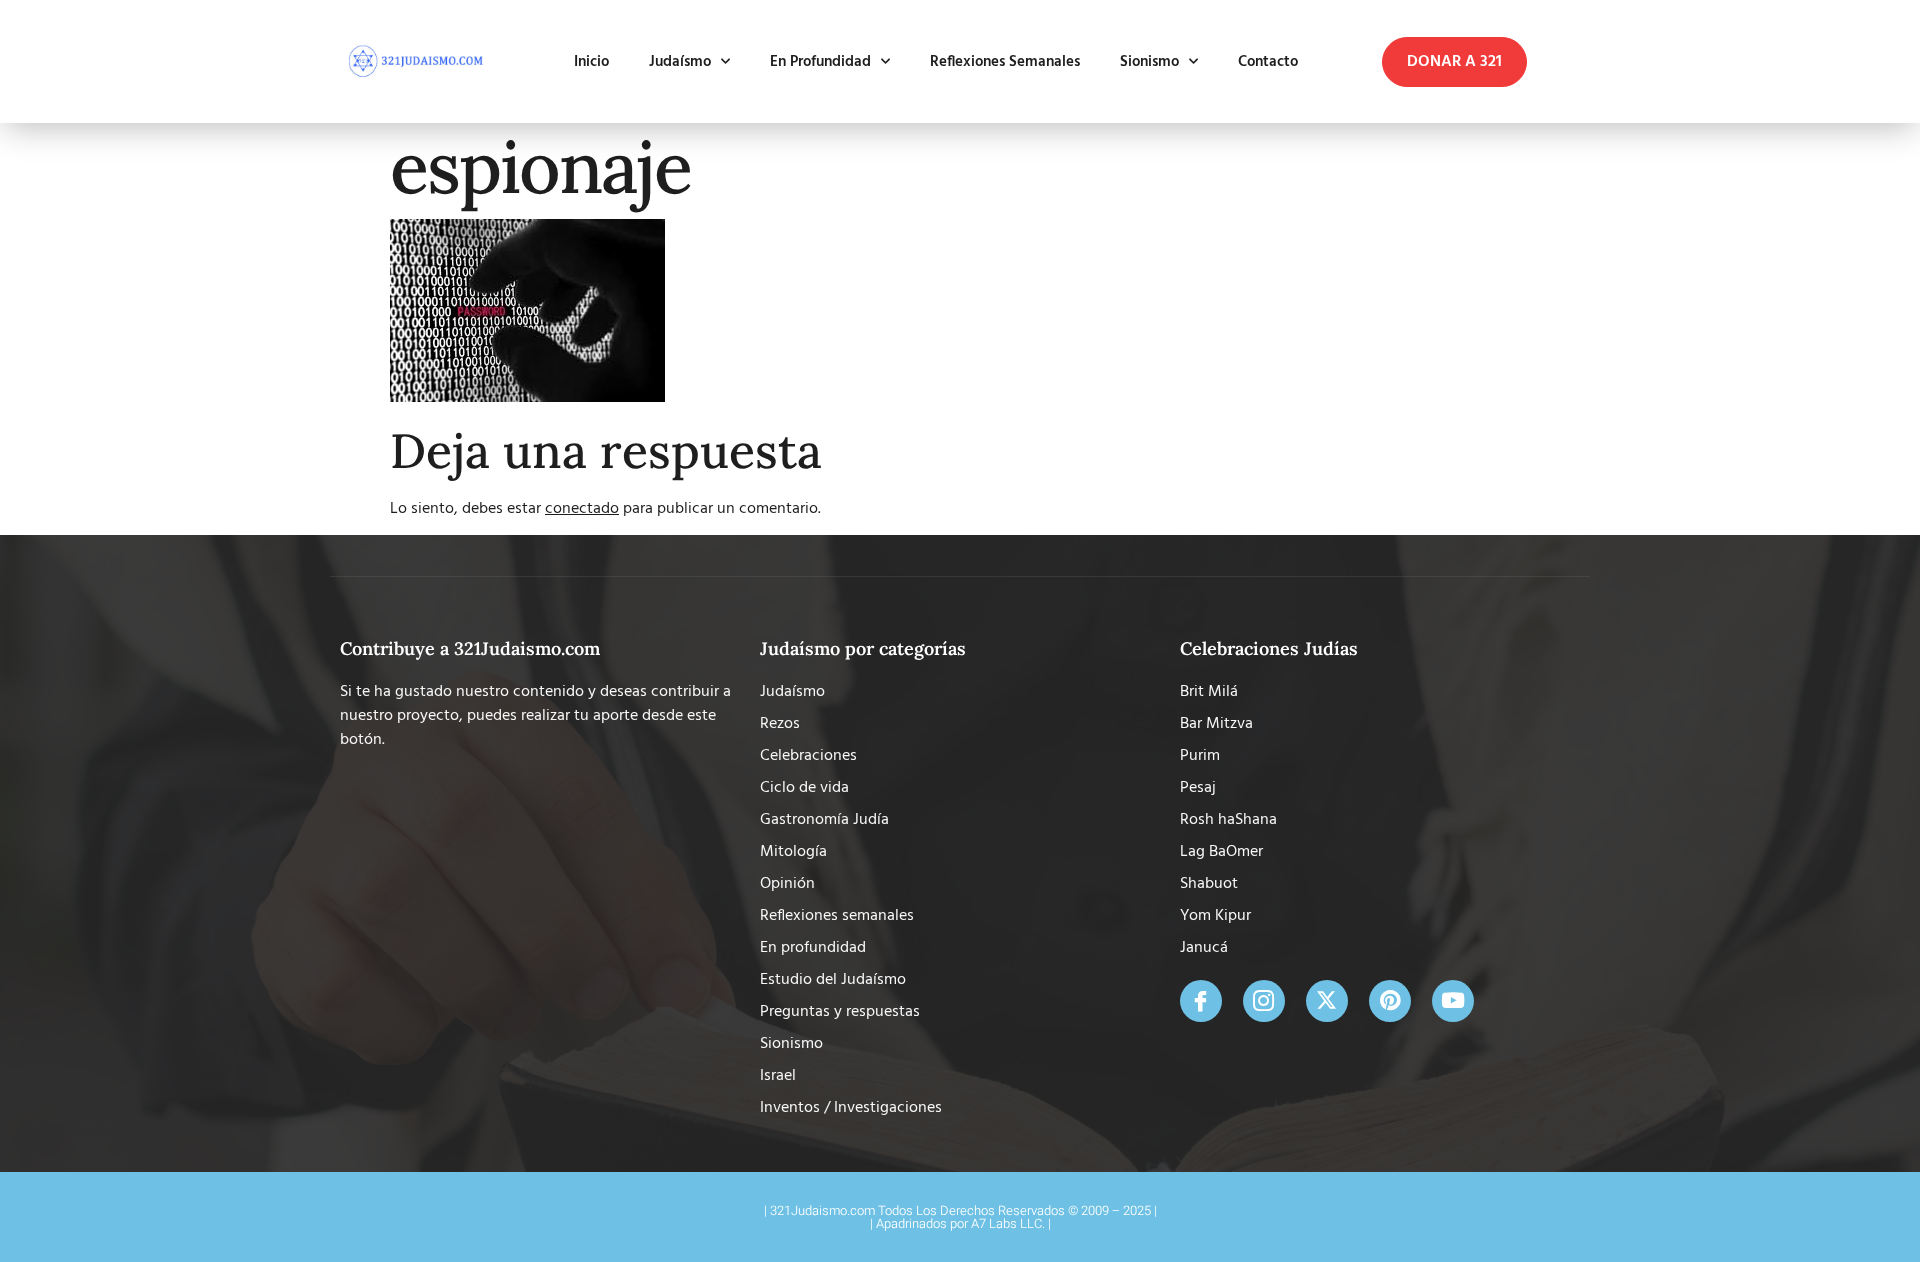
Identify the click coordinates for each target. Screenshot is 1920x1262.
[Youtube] (1453, 1001)
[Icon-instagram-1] (1264, 1001)
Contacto (1268, 62)
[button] (1454, 62)
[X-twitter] (1327, 1001)
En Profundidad (820, 62)
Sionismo (1149, 62)
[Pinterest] (1390, 1001)
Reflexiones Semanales (1005, 62)
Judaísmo (680, 62)
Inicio (591, 62)
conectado (582, 509)
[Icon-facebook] (1201, 1001)
